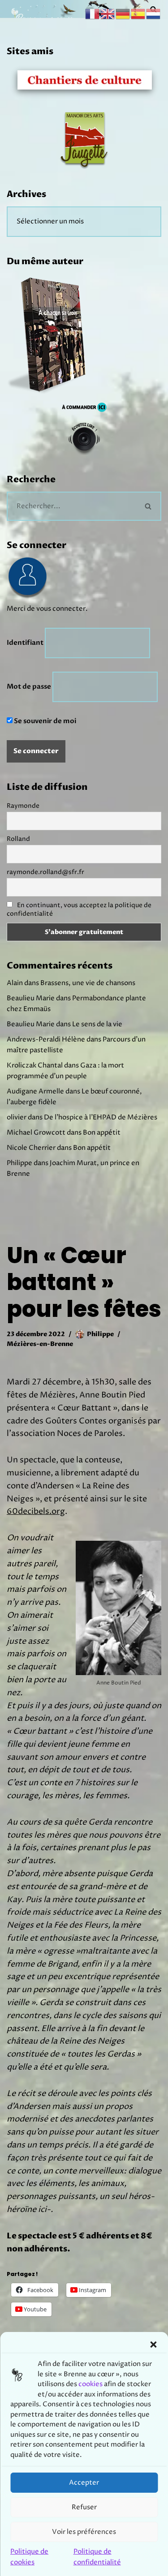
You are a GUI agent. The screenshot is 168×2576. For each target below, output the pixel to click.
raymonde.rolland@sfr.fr (45, 872)
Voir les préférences (84, 2532)
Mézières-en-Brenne (40, 1344)
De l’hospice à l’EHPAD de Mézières (101, 1117)
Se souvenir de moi (44, 721)
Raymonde (23, 806)
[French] (93, 14)
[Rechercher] (149, 506)
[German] (123, 14)
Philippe (100, 1334)
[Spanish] (138, 14)
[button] (153, 2345)
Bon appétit (102, 1133)
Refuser (84, 2507)
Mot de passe (29, 686)
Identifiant (25, 643)
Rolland (18, 839)
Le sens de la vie (97, 1024)
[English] (108, 14)
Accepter (84, 2483)
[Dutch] (154, 14)
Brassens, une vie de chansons (88, 983)
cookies (90, 2384)
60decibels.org (36, 1511)
